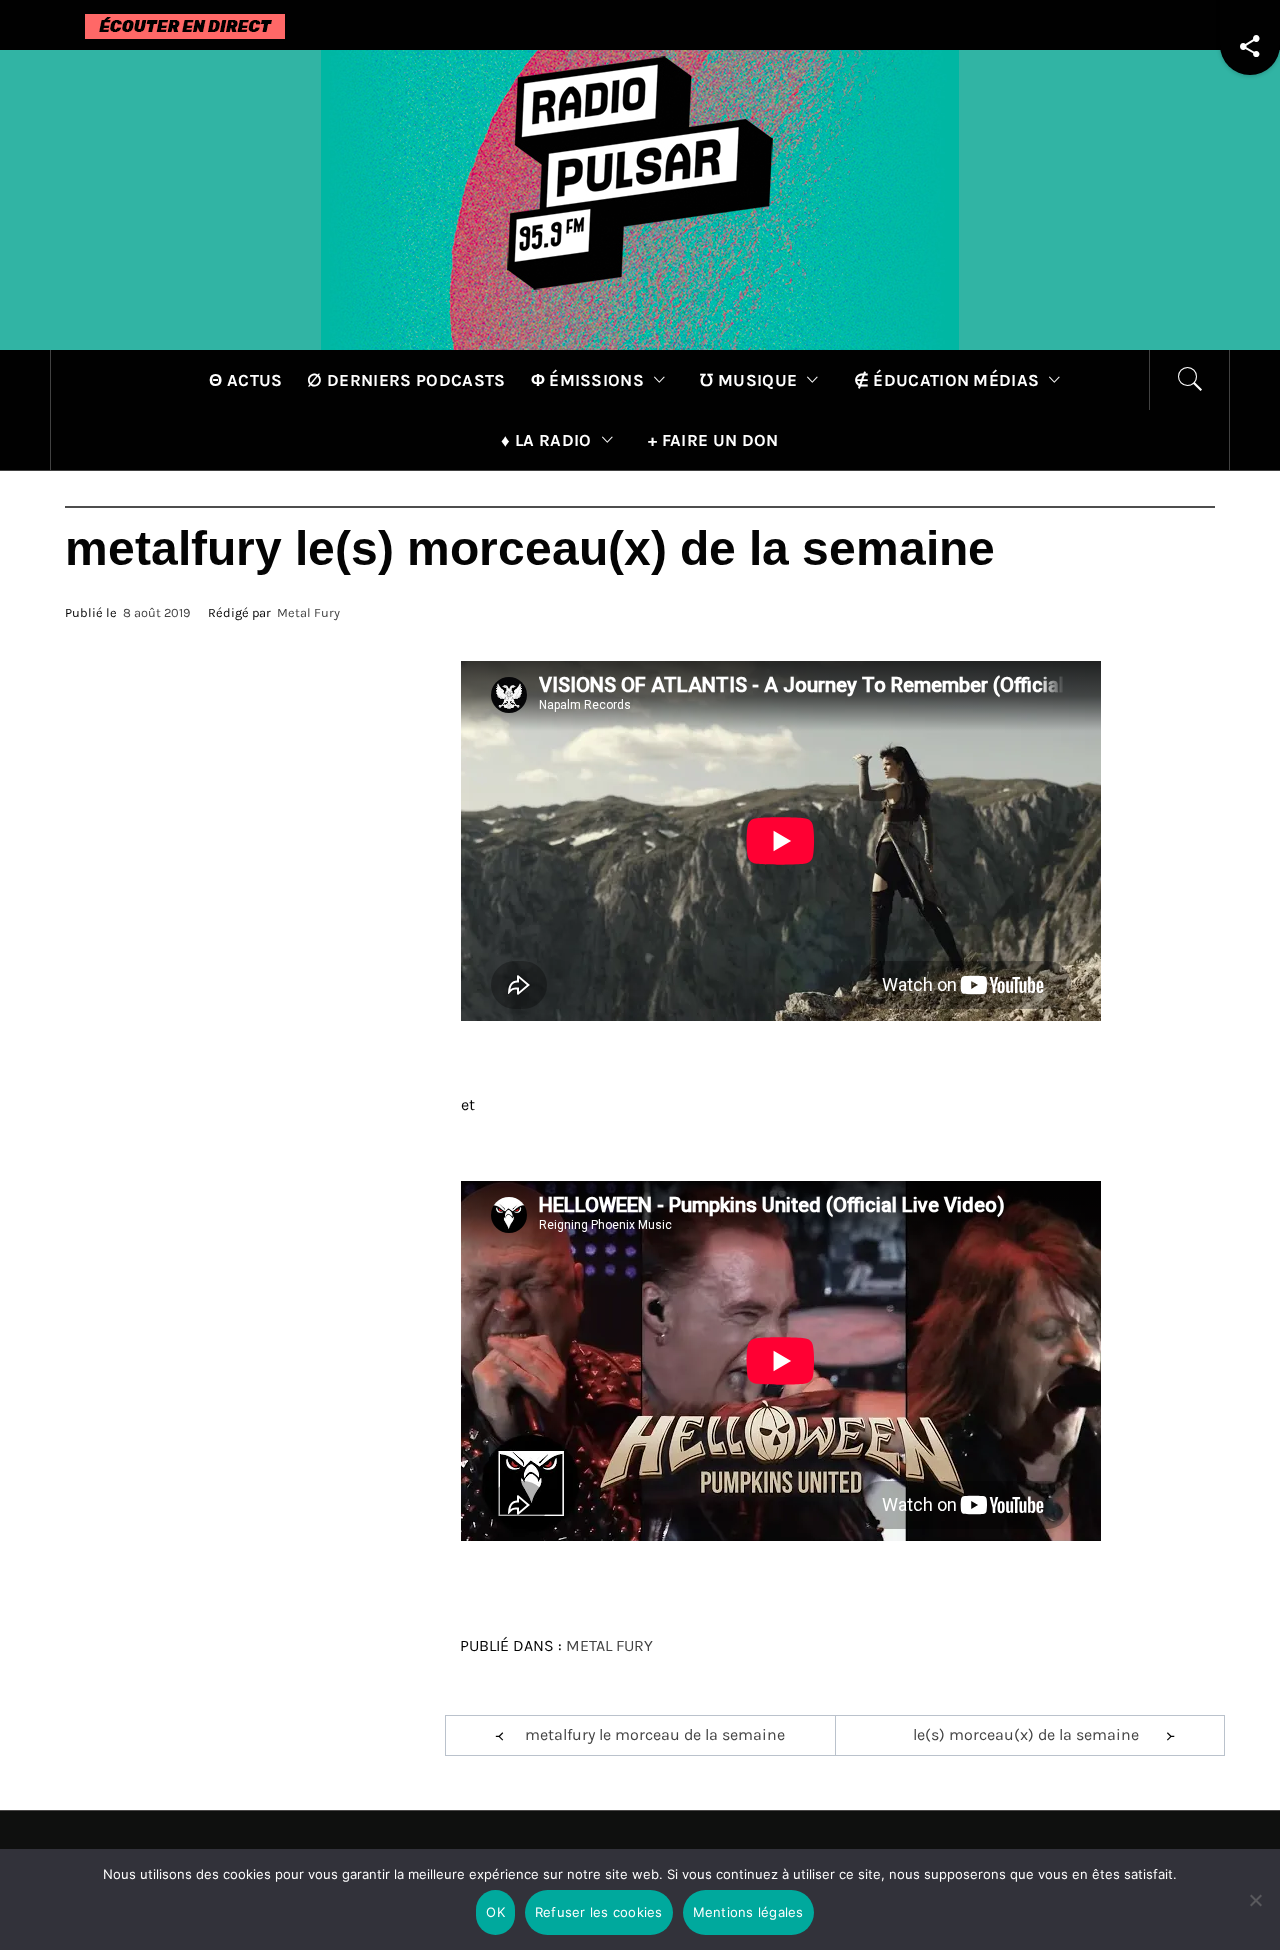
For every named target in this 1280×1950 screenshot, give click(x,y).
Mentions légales (748, 1912)
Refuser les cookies (599, 1912)
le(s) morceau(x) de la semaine (1026, 1734)
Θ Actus (245, 380)
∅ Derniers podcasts (406, 380)
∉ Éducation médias (947, 380)
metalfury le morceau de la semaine (655, 1734)
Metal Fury (308, 612)
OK (495, 1912)
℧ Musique (748, 380)
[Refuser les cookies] (1255, 1912)
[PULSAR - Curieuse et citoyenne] (640, 198)
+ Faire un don (713, 440)
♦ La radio (546, 440)
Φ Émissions (588, 380)
